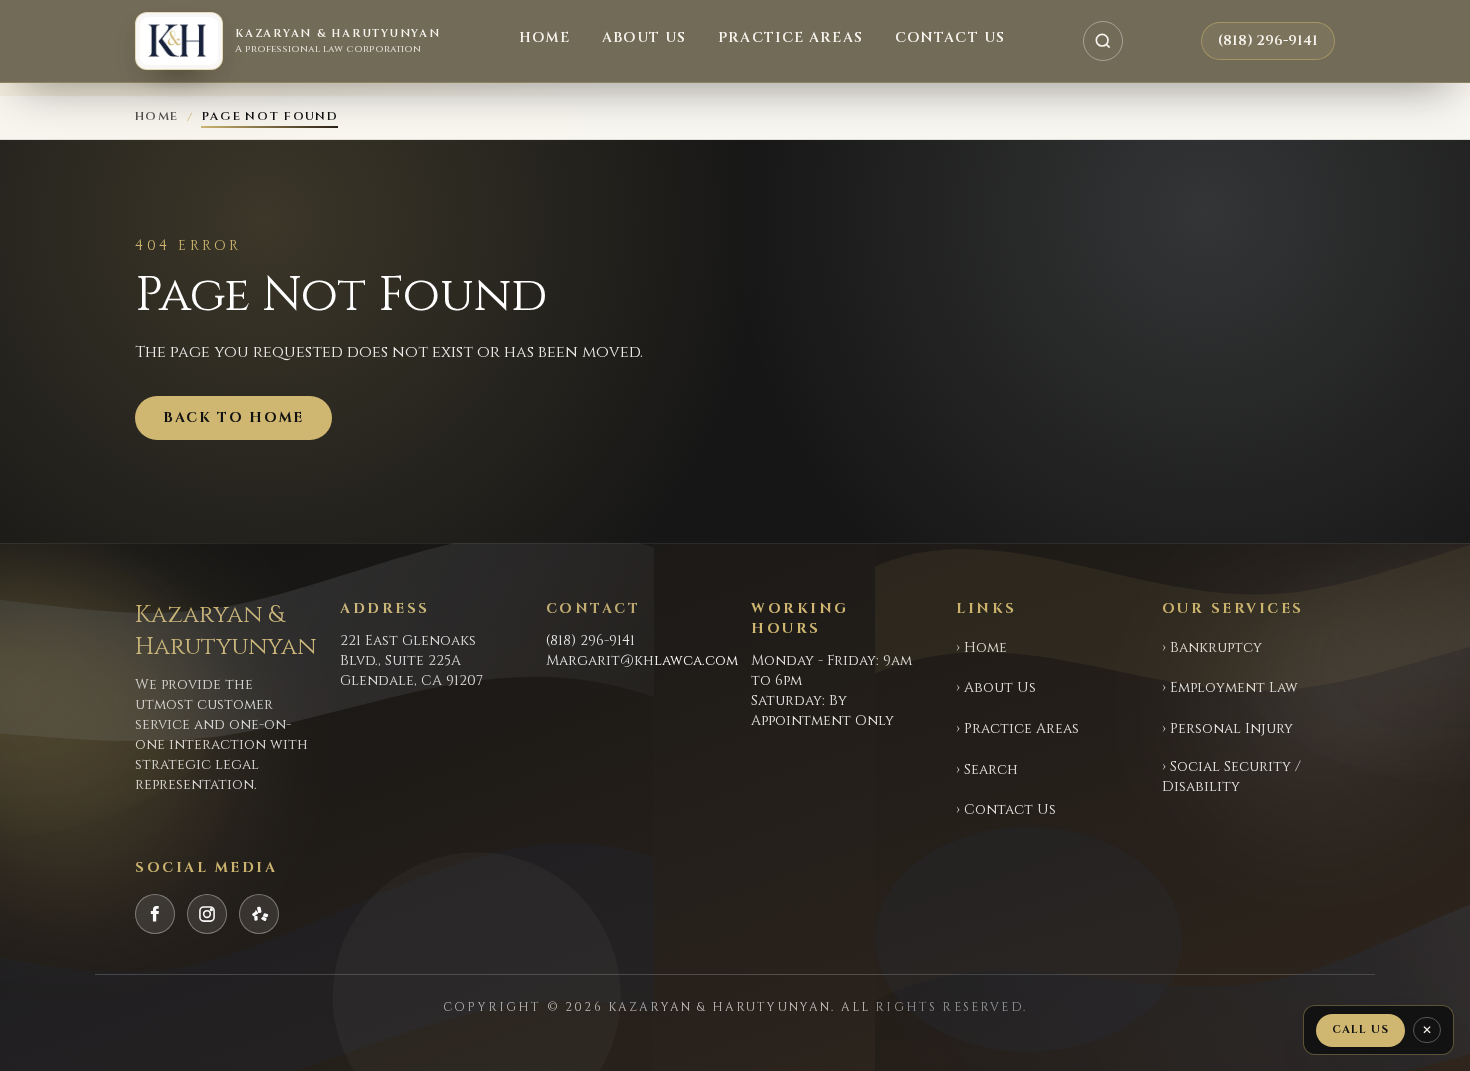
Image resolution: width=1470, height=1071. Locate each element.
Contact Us (950, 37)
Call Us (1360, 1029)
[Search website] (1103, 41)
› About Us (996, 687)
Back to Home (233, 417)
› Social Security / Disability (1231, 776)
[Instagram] (207, 914)
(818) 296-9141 (1268, 40)
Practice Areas (790, 37)
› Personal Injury (1227, 728)
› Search (987, 769)
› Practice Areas (1017, 728)
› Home (981, 647)
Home (544, 37)
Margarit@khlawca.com (642, 660)
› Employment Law (1230, 687)
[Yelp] (259, 914)
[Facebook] (155, 914)
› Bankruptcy (1212, 647)
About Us (644, 37)
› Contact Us (1006, 809)
